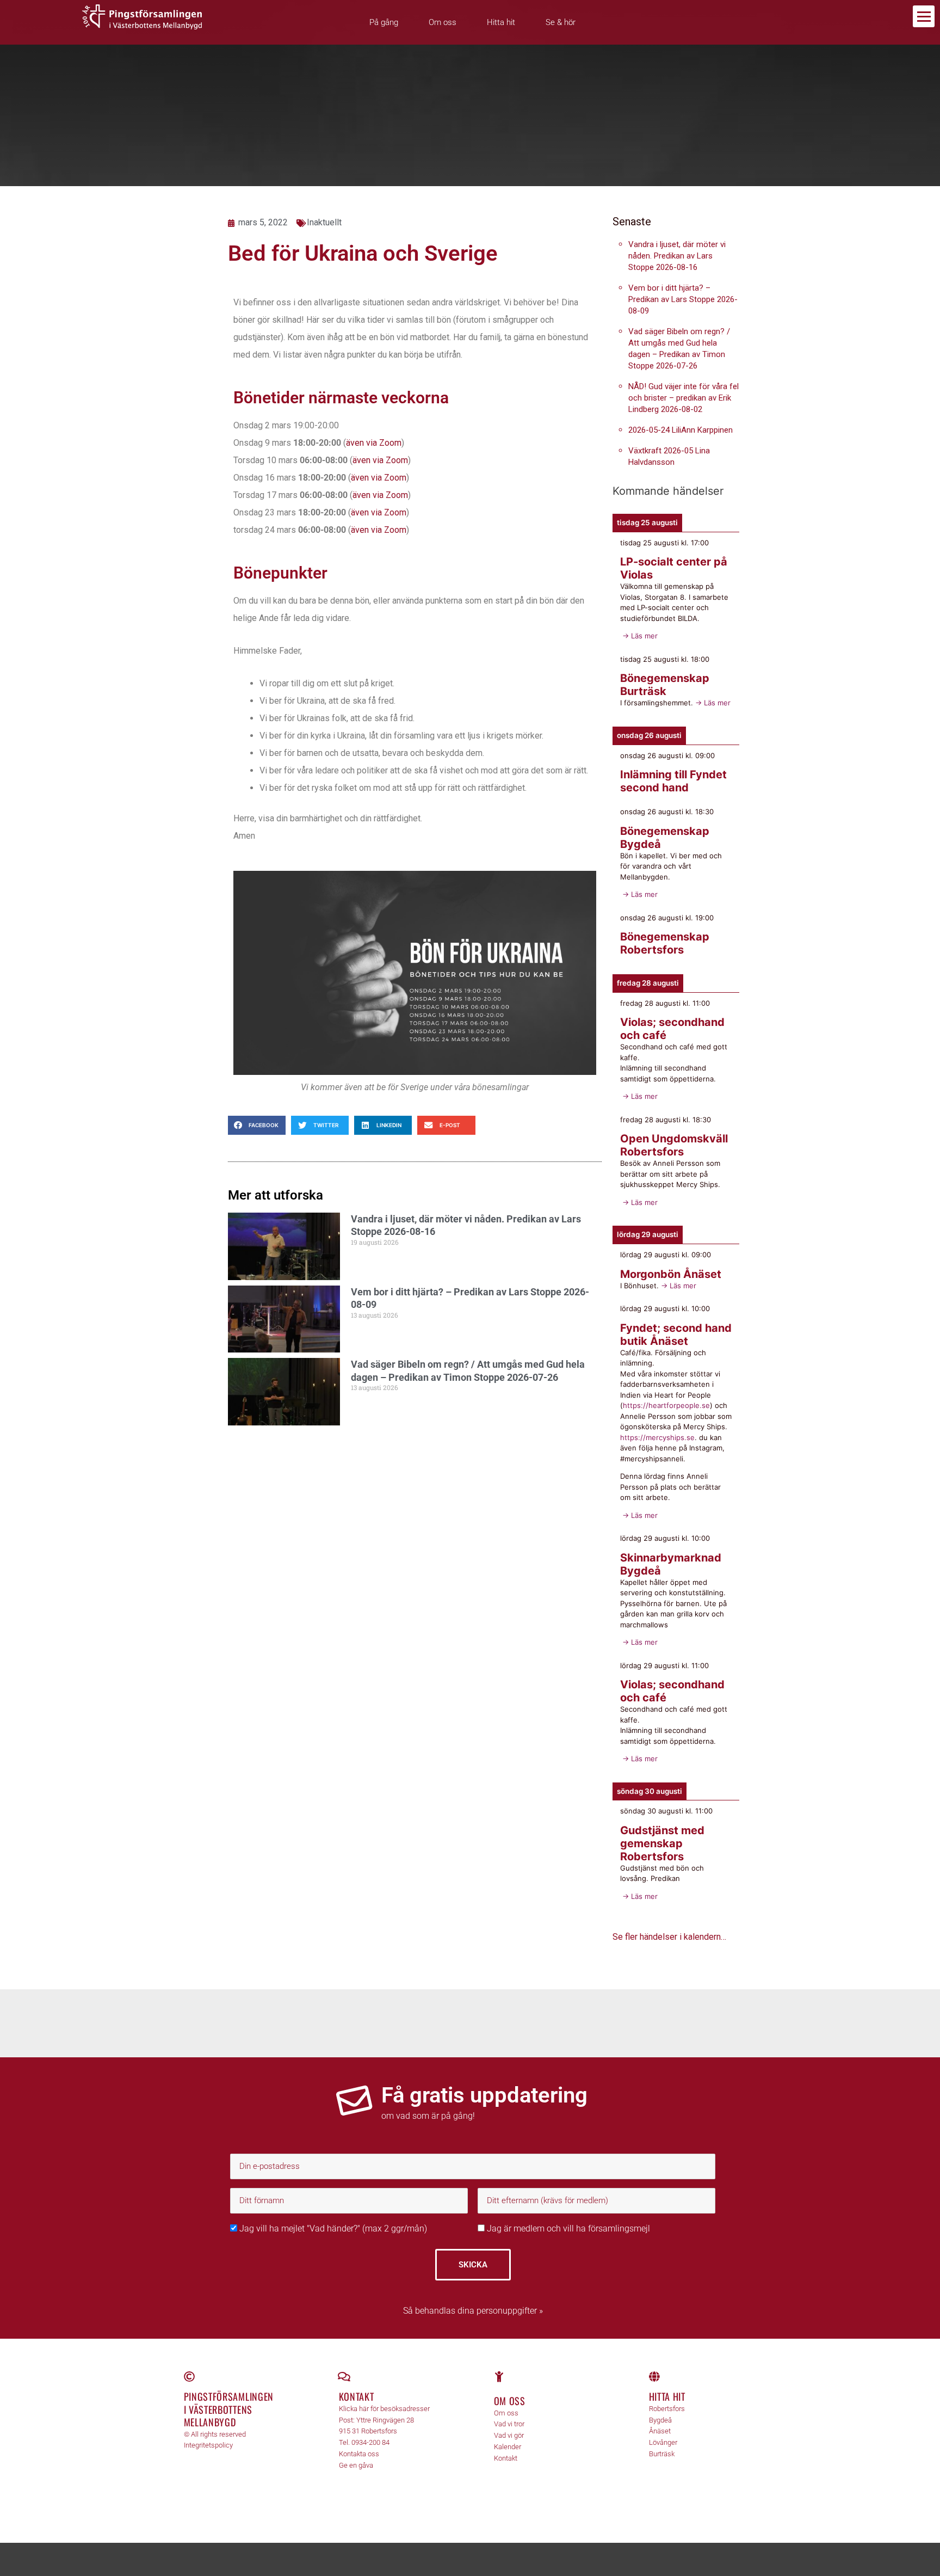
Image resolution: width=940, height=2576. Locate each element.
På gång (384, 22)
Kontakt (357, 2396)
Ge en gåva (356, 2465)
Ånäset (660, 2431)
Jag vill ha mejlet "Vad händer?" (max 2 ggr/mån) (332, 2228)
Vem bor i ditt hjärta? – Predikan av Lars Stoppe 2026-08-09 (683, 299)
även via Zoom (374, 443)
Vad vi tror (509, 2424)
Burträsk (662, 2454)
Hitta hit (501, 22)
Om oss (443, 22)
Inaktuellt (324, 222)
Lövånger (663, 2442)
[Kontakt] (344, 2377)
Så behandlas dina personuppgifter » (473, 2311)
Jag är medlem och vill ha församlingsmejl (567, 2228)
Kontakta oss (359, 2454)
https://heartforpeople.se (666, 1405)
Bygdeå (660, 2420)
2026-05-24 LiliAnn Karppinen (681, 430)
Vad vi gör (509, 2435)
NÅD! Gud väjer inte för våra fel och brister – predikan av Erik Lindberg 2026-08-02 (684, 398)
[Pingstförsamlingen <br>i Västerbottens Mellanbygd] (189, 2377)
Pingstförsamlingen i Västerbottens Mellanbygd (229, 2409)
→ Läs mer (639, 636)
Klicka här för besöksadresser (384, 2409)
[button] (257, 1125)
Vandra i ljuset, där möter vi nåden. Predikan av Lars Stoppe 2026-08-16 (677, 256)
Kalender (508, 2447)
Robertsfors (667, 2409)
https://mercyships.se (657, 1437)
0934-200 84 (370, 2442)
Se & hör (561, 22)
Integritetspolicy (208, 2445)
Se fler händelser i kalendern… (669, 1937)
